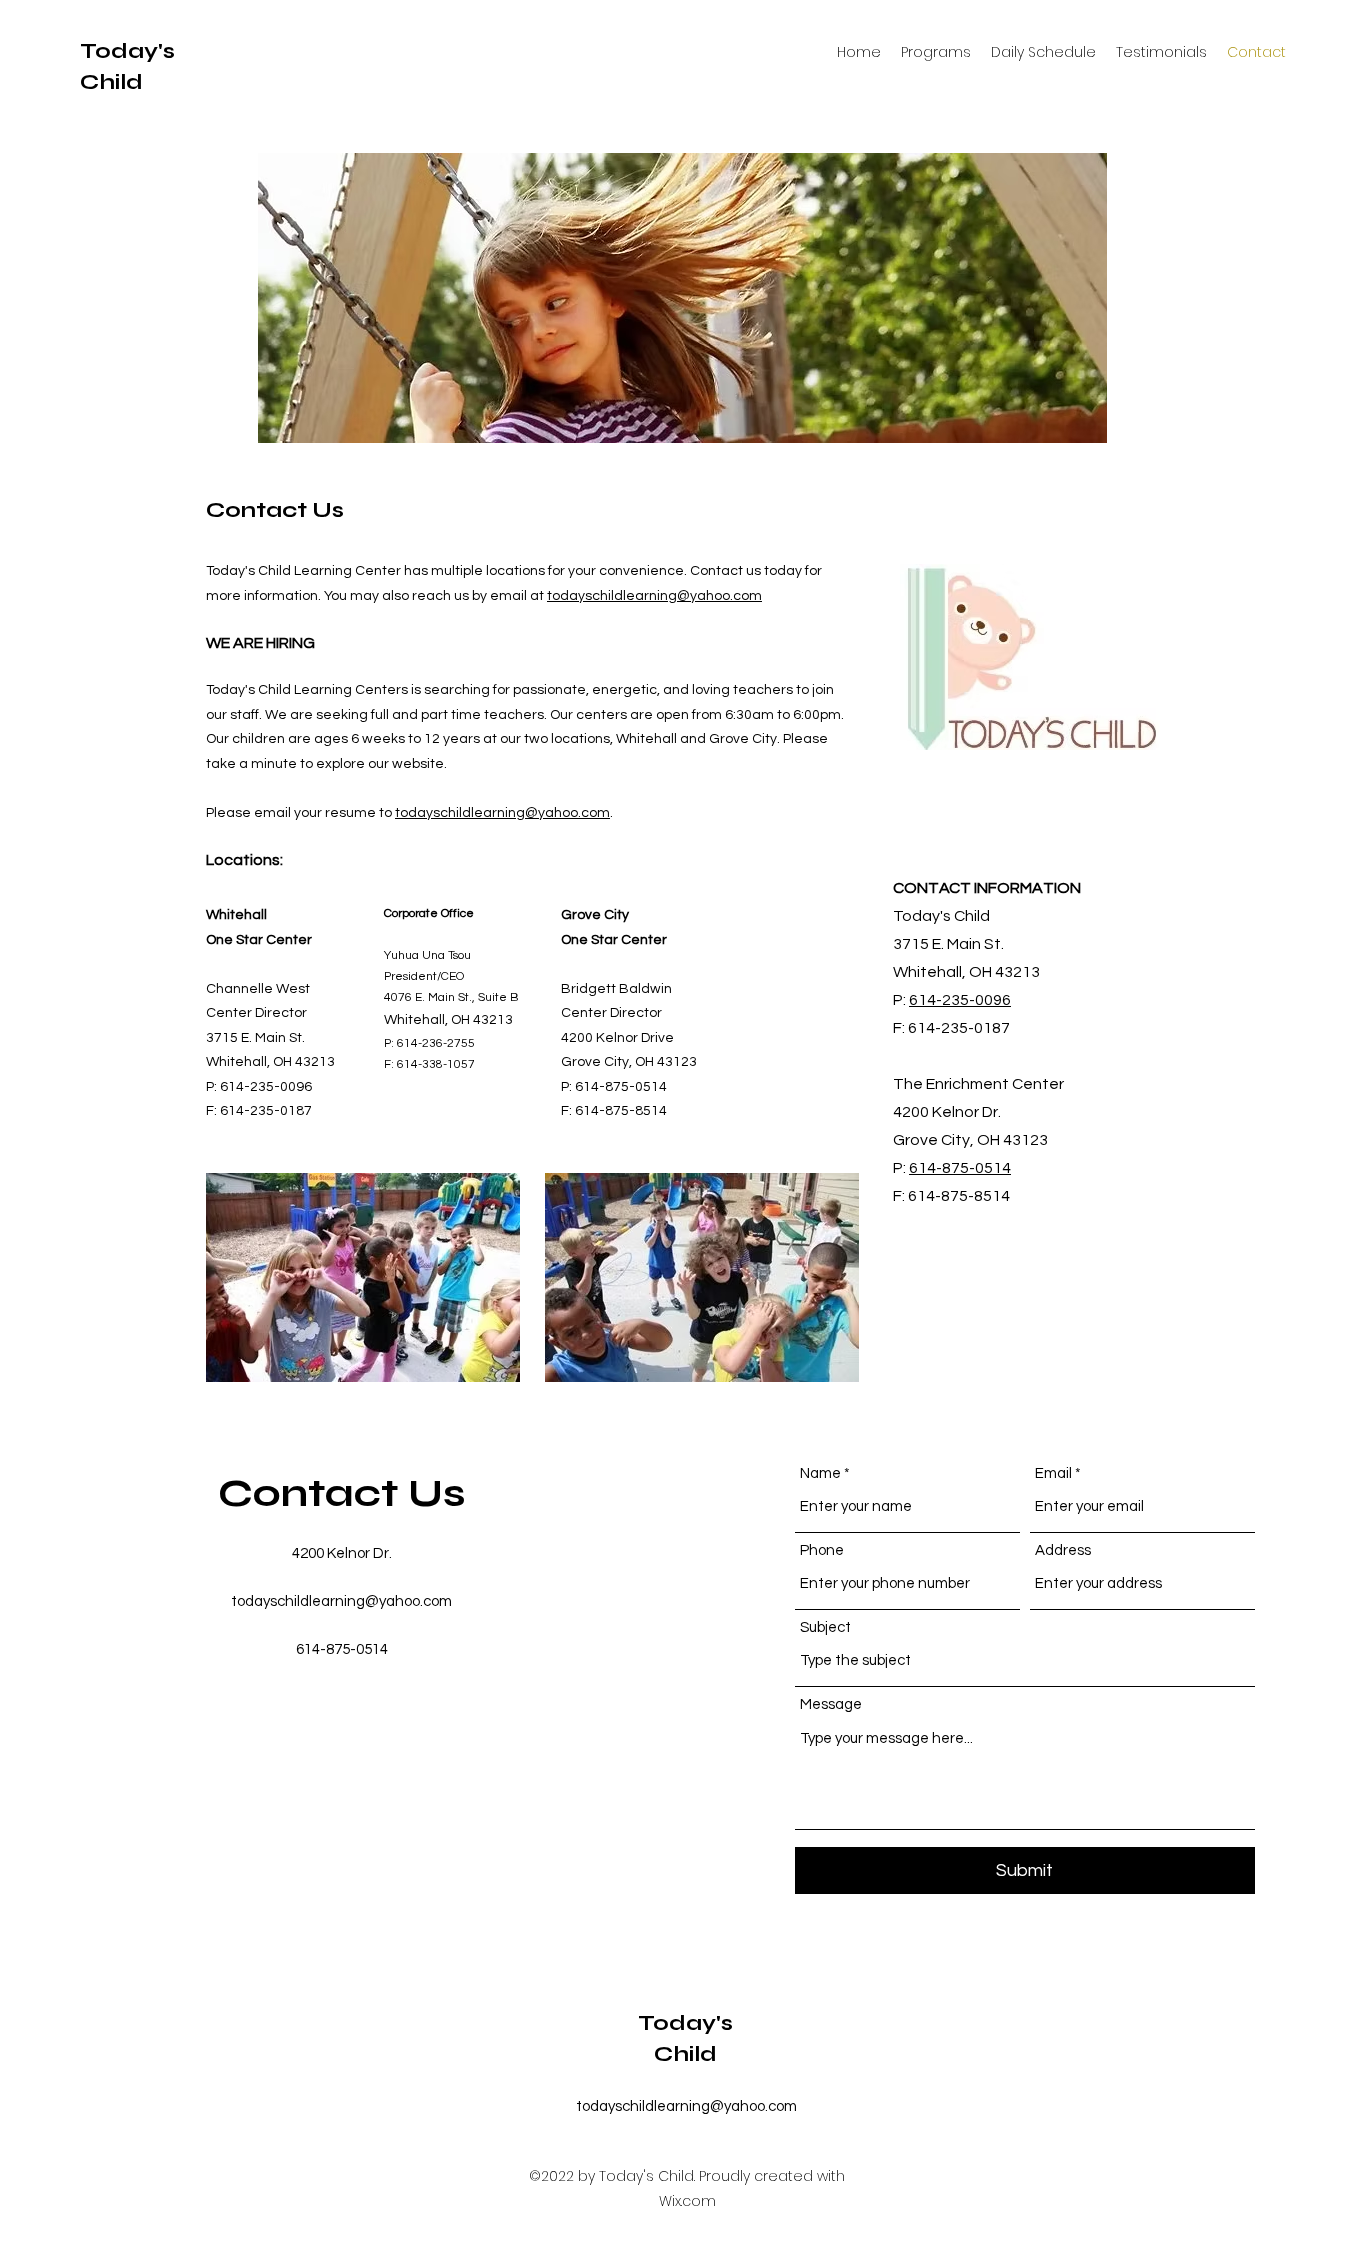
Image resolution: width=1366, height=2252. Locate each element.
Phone (822, 1550)
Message (831, 1704)
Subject (825, 1627)
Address (1063, 1550)
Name (820, 1473)
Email (1053, 1473)
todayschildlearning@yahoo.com (654, 596)
